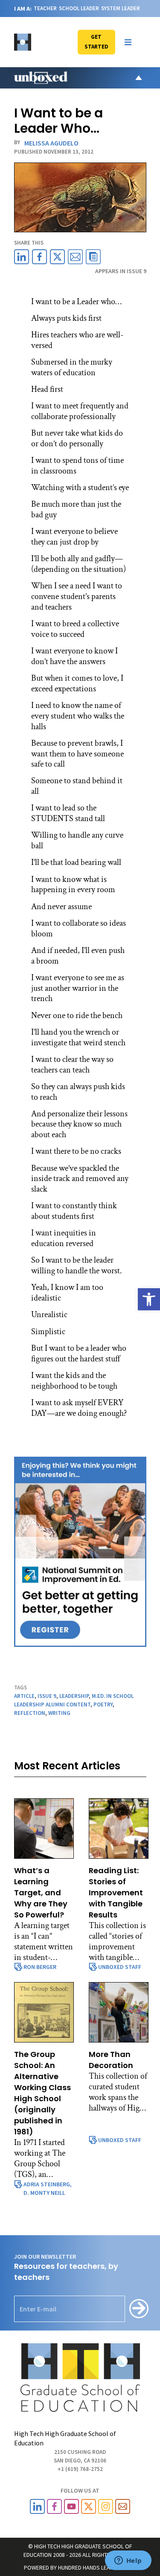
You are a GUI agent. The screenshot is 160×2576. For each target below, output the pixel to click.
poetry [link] (103, 1704)
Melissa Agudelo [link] (51, 143)
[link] (149, 1299)
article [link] (24, 1696)
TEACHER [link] (45, 8)
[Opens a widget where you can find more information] (128, 2561)
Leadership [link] (74, 1696)
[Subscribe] (139, 2309)
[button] (128, 42)
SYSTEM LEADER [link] (121, 8)
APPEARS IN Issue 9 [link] (121, 271)
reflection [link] (30, 1713)
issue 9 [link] (47, 1696)
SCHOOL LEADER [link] (79, 8)
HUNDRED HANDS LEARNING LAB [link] (97, 2567)
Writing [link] (59, 1713)
